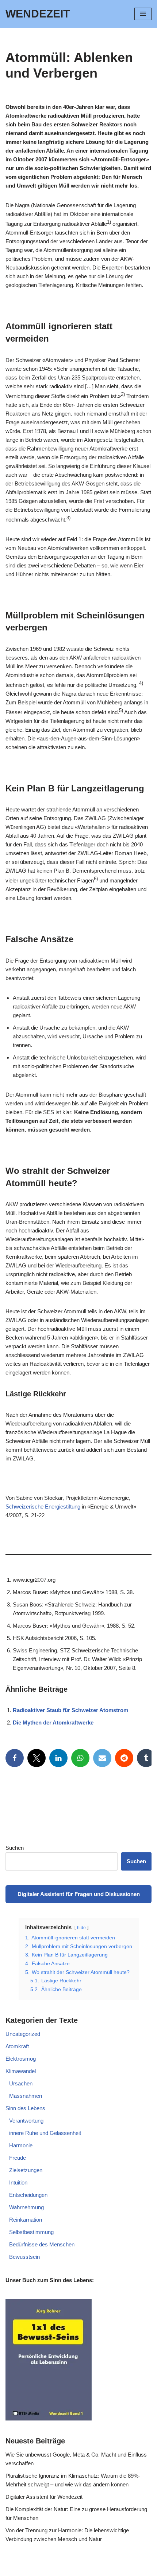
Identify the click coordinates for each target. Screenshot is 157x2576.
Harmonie (21, 2145)
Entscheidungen (28, 2195)
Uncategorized (23, 2034)
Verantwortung (26, 2121)
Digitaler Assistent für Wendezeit (44, 2497)
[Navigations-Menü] (143, 14)
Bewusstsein (24, 2257)
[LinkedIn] (58, 1758)
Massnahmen (26, 2096)
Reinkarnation (26, 2220)
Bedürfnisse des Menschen (42, 2244)
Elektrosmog (21, 2059)
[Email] (102, 1758)
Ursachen (21, 2083)
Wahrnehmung (26, 2207)
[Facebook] (15, 1758)
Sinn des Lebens (25, 2108)
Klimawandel (21, 2071)
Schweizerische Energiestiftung (43, 1507)
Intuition (18, 2182)
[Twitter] (37, 1758)
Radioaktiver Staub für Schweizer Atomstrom (70, 1710)
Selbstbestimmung (31, 2232)
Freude (18, 2158)
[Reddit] (124, 1758)
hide (81, 1928)
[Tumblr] (146, 1758)
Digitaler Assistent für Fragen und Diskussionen (79, 1894)
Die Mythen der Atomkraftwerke (53, 1722)
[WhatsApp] (80, 1758)
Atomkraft (17, 2046)
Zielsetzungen (26, 2170)
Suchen (15, 1848)
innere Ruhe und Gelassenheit (45, 2133)
